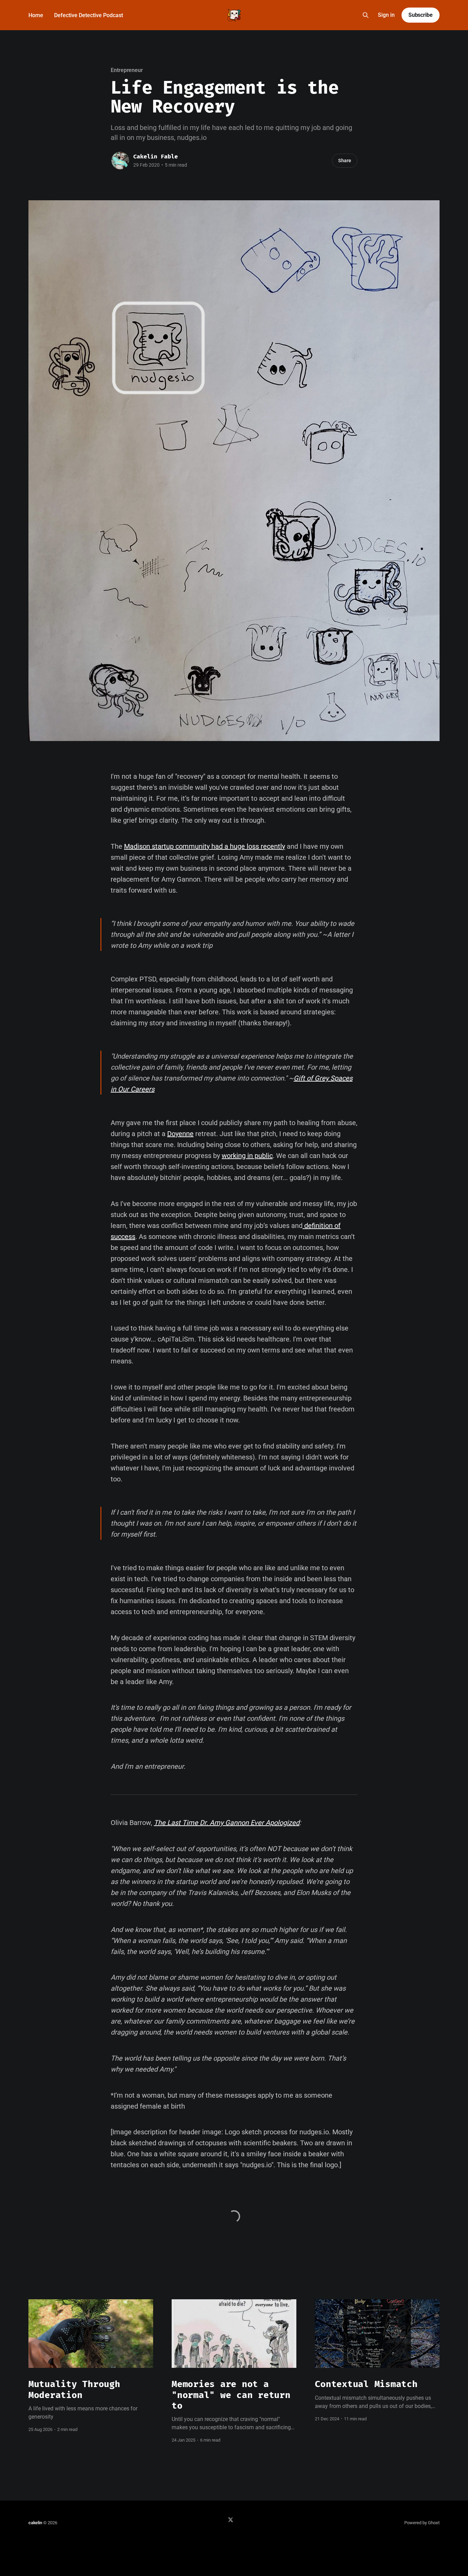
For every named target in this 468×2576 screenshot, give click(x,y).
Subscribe (421, 15)
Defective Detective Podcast (89, 15)
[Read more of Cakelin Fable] (120, 160)
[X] (231, 2520)
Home (36, 15)
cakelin (35, 2523)
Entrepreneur (127, 70)
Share (345, 160)
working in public (247, 1156)
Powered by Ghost (422, 2523)
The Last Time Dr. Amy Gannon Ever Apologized (227, 1823)
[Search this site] (366, 15)
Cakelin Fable (156, 157)
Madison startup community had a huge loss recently (205, 846)
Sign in (386, 15)
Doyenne (180, 1134)
